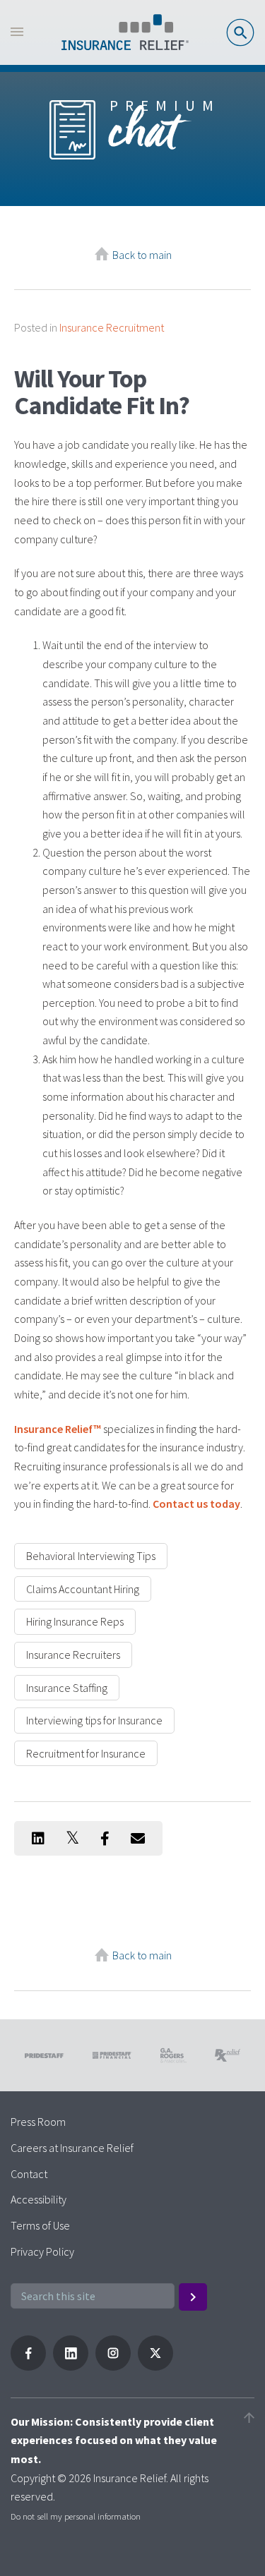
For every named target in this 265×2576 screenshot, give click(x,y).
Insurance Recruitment (112, 327)
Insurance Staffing (67, 1688)
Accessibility (39, 2199)
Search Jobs (240, 32)
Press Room (38, 2122)
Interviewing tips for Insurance (94, 1720)
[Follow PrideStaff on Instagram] (113, 2366)
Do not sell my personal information (76, 2516)
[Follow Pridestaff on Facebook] (28, 2366)
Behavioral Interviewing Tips (91, 1556)
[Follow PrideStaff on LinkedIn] (71, 2366)
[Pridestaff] (125, 32)
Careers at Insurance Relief (72, 2148)
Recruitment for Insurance (86, 1753)
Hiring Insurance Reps (75, 1621)
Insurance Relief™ (58, 1429)
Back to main (142, 255)
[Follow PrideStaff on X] (155, 2366)
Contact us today (196, 1504)
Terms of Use (40, 2225)
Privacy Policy (42, 2251)
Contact (29, 2174)
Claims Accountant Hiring (83, 1589)
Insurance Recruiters (73, 1655)
